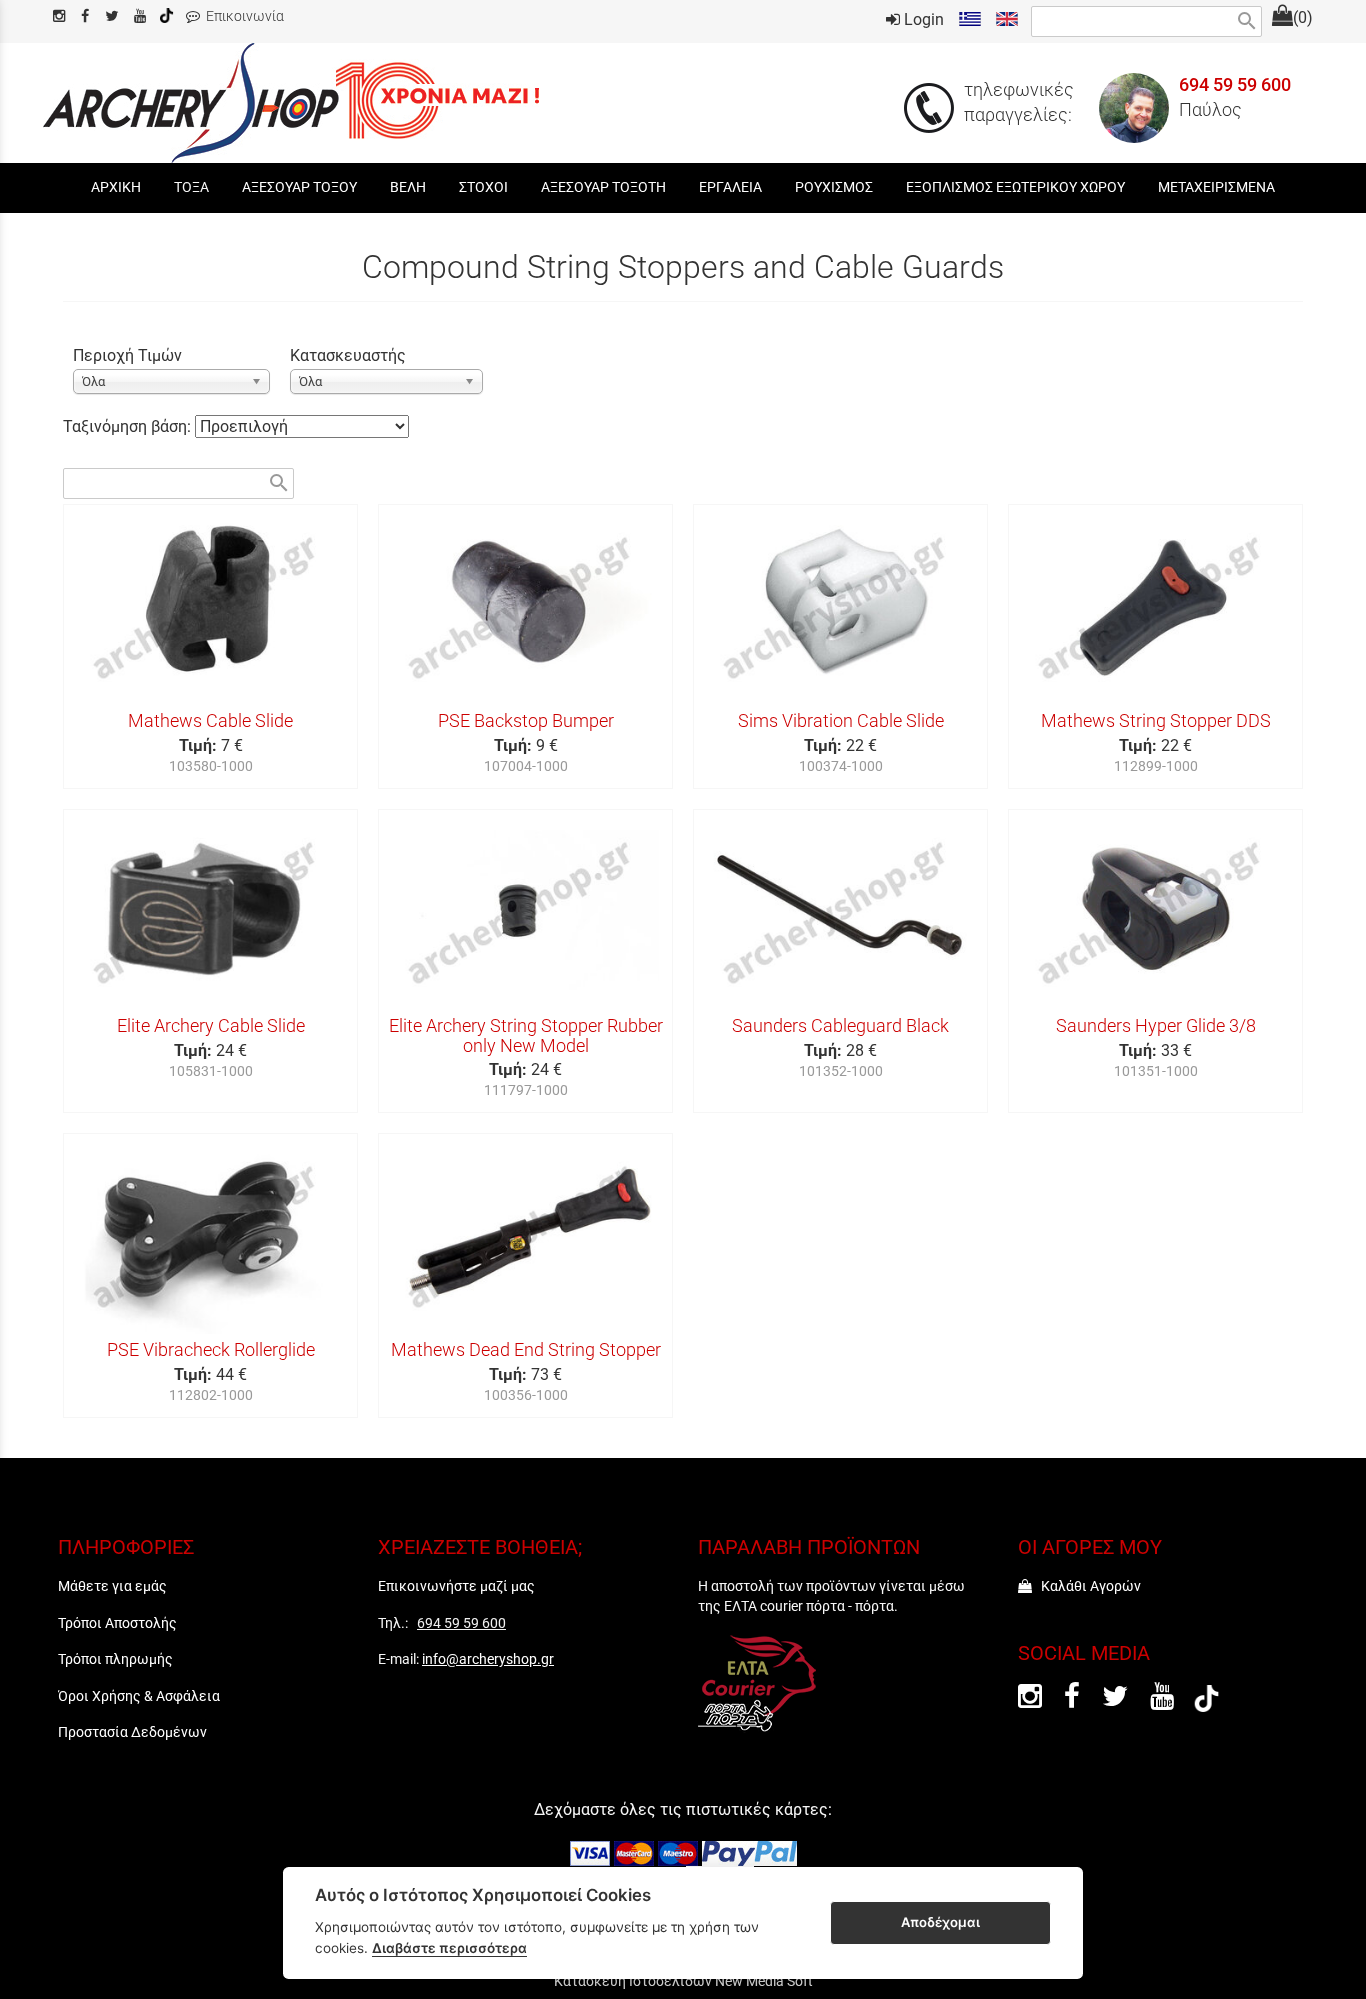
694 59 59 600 (1235, 85)
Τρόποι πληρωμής (115, 1659)
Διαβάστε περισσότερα (449, 1948)
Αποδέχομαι (940, 1922)
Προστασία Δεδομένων (132, 1732)
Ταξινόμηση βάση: (129, 426)
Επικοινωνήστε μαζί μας (456, 1586)
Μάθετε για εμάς (112, 1586)
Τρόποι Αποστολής (117, 1623)
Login (922, 19)
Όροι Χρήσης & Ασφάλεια (139, 1696)
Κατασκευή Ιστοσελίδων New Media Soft (683, 1981)
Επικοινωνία (242, 16)
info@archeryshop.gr (488, 1659)
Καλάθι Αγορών (1086, 1586)
